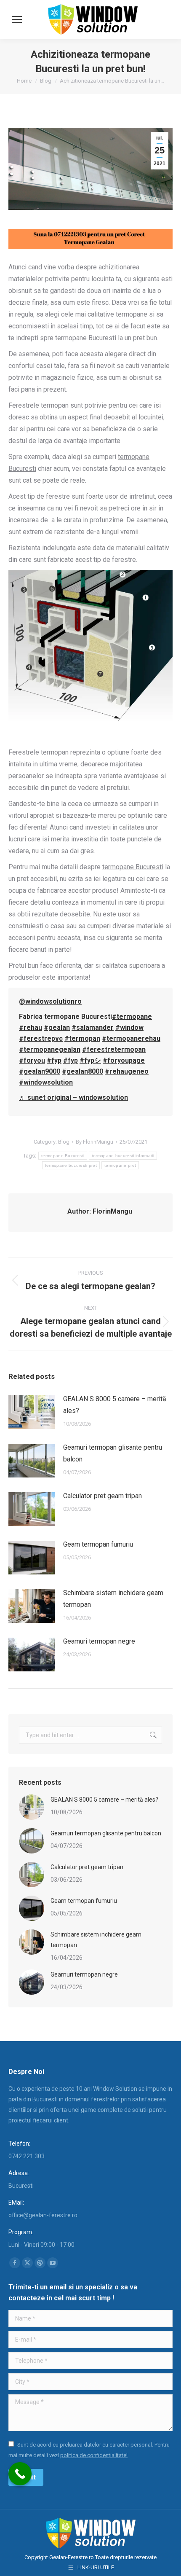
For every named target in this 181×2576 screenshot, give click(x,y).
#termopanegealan (50, 1049)
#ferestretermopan (114, 1049)
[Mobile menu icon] (17, 20)
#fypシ (90, 1060)
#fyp (54, 1060)
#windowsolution (46, 1082)
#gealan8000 (83, 1071)
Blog (64, 1142)
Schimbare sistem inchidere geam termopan (113, 1599)
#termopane (132, 1017)
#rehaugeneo (127, 1071)
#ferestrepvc (41, 1038)
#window (129, 1027)
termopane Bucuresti (63, 1156)
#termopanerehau (131, 1038)
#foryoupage (124, 1060)
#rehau (31, 1027)
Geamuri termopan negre (99, 1641)
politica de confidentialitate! (94, 2455)
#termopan (82, 1038)
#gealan (57, 1027)
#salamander (93, 1027)
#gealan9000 (40, 1071)
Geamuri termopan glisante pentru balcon (113, 1453)
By (94, 1142)
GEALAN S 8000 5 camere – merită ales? (115, 1405)
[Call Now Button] (20, 2474)
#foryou (32, 1060)
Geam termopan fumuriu (98, 1544)
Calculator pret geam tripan (102, 1496)
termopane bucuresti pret (71, 1165)
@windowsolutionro (50, 1001)
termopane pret (120, 1165)
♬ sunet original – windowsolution (73, 1097)
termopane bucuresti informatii (123, 1156)
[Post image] (32, 1412)
